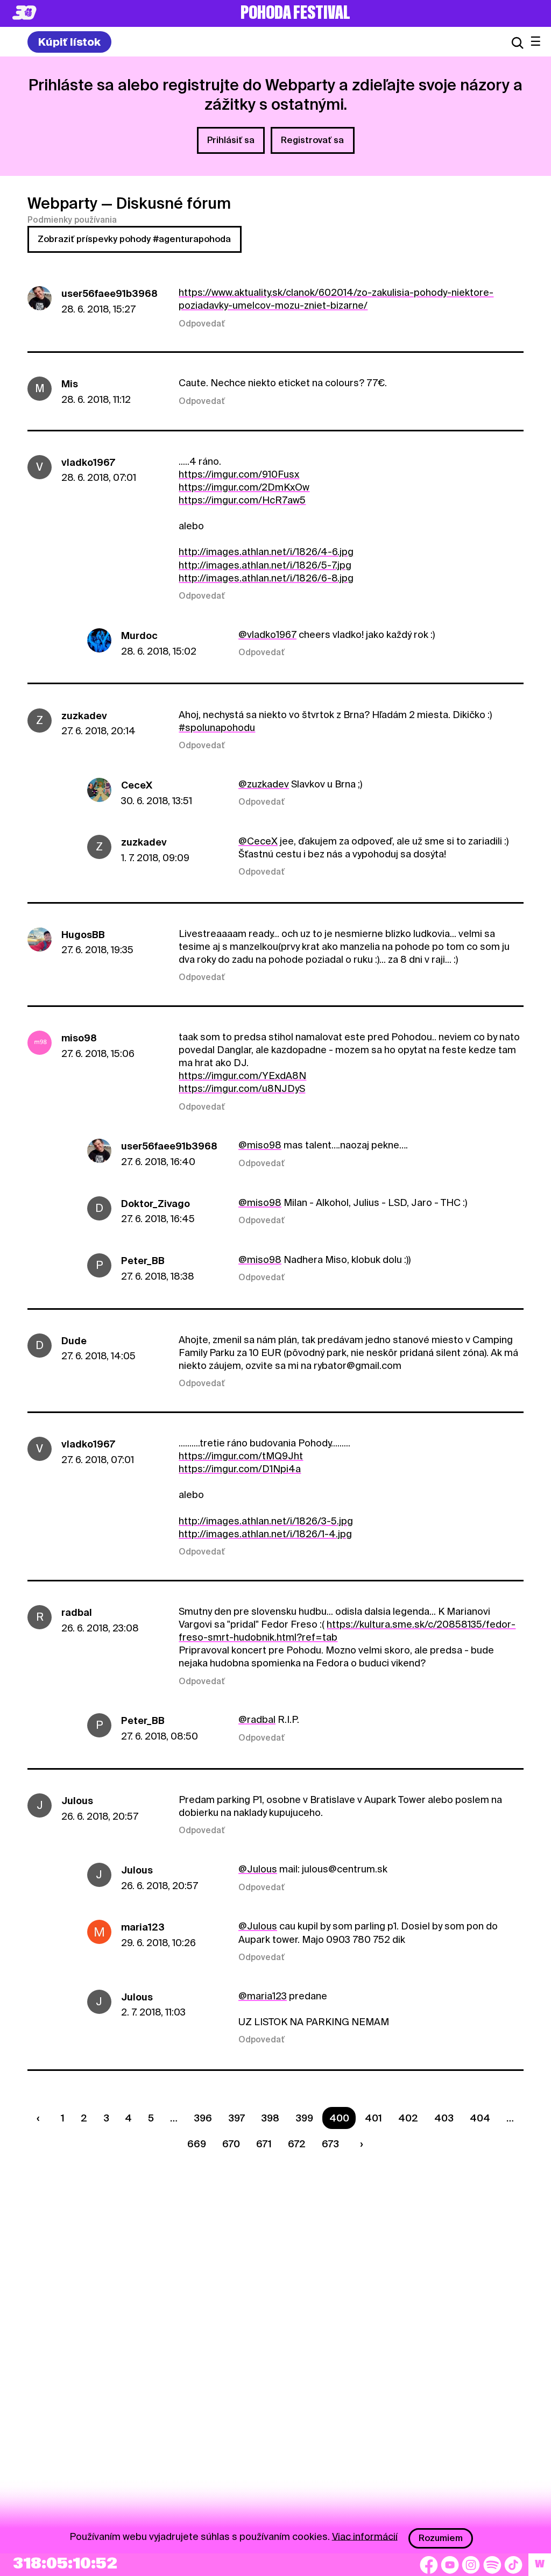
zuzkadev (84, 716)
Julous (77, 1801)
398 (270, 2118)
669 (197, 2144)
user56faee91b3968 (110, 293)
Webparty (62, 203)
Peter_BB (143, 1261)
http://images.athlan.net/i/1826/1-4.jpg (265, 1534)
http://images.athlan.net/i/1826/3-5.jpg (266, 1521)
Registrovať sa (312, 140)
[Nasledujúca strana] (359, 2144)
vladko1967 (88, 462)
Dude (74, 1341)
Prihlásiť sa (231, 140)
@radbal (257, 1719)
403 (444, 2118)
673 (330, 2144)
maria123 (143, 1927)
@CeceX (258, 841)
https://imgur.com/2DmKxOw (244, 487)
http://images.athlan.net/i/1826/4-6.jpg (266, 552)
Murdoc (139, 636)
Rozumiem (441, 2538)
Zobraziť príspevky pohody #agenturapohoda (134, 239)
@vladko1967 (267, 634)
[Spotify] (492, 2565)
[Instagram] (471, 2565)
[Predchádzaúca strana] (41, 2118)
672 (297, 2144)
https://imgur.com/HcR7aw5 (242, 500)
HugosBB (83, 935)
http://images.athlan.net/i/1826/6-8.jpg (266, 578)
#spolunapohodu (217, 728)
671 (264, 2144)
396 (203, 2118)
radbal (77, 1612)
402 (408, 2118)
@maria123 (263, 1996)
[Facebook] (429, 2565)
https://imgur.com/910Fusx (239, 474)
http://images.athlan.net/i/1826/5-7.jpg (265, 565)
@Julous (258, 1869)
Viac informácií (365, 2536)
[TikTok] (513, 2565)
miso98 (79, 1038)
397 (236, 2118)
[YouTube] (450, 2565)
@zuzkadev (264, 784)
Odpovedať (202, 324)
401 (373, 2118)
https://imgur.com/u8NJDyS (242, 1088)
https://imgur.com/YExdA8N (242, 1076)
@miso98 (260, 1145)
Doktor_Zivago (156, 1204)
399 (304, 2118)
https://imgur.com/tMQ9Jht (241, 1456)
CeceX (137, 785)
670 (231, 2144)
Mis (70, 384)
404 (480, 2118)
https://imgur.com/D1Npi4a (240, 1469)
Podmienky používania (72, 220)
